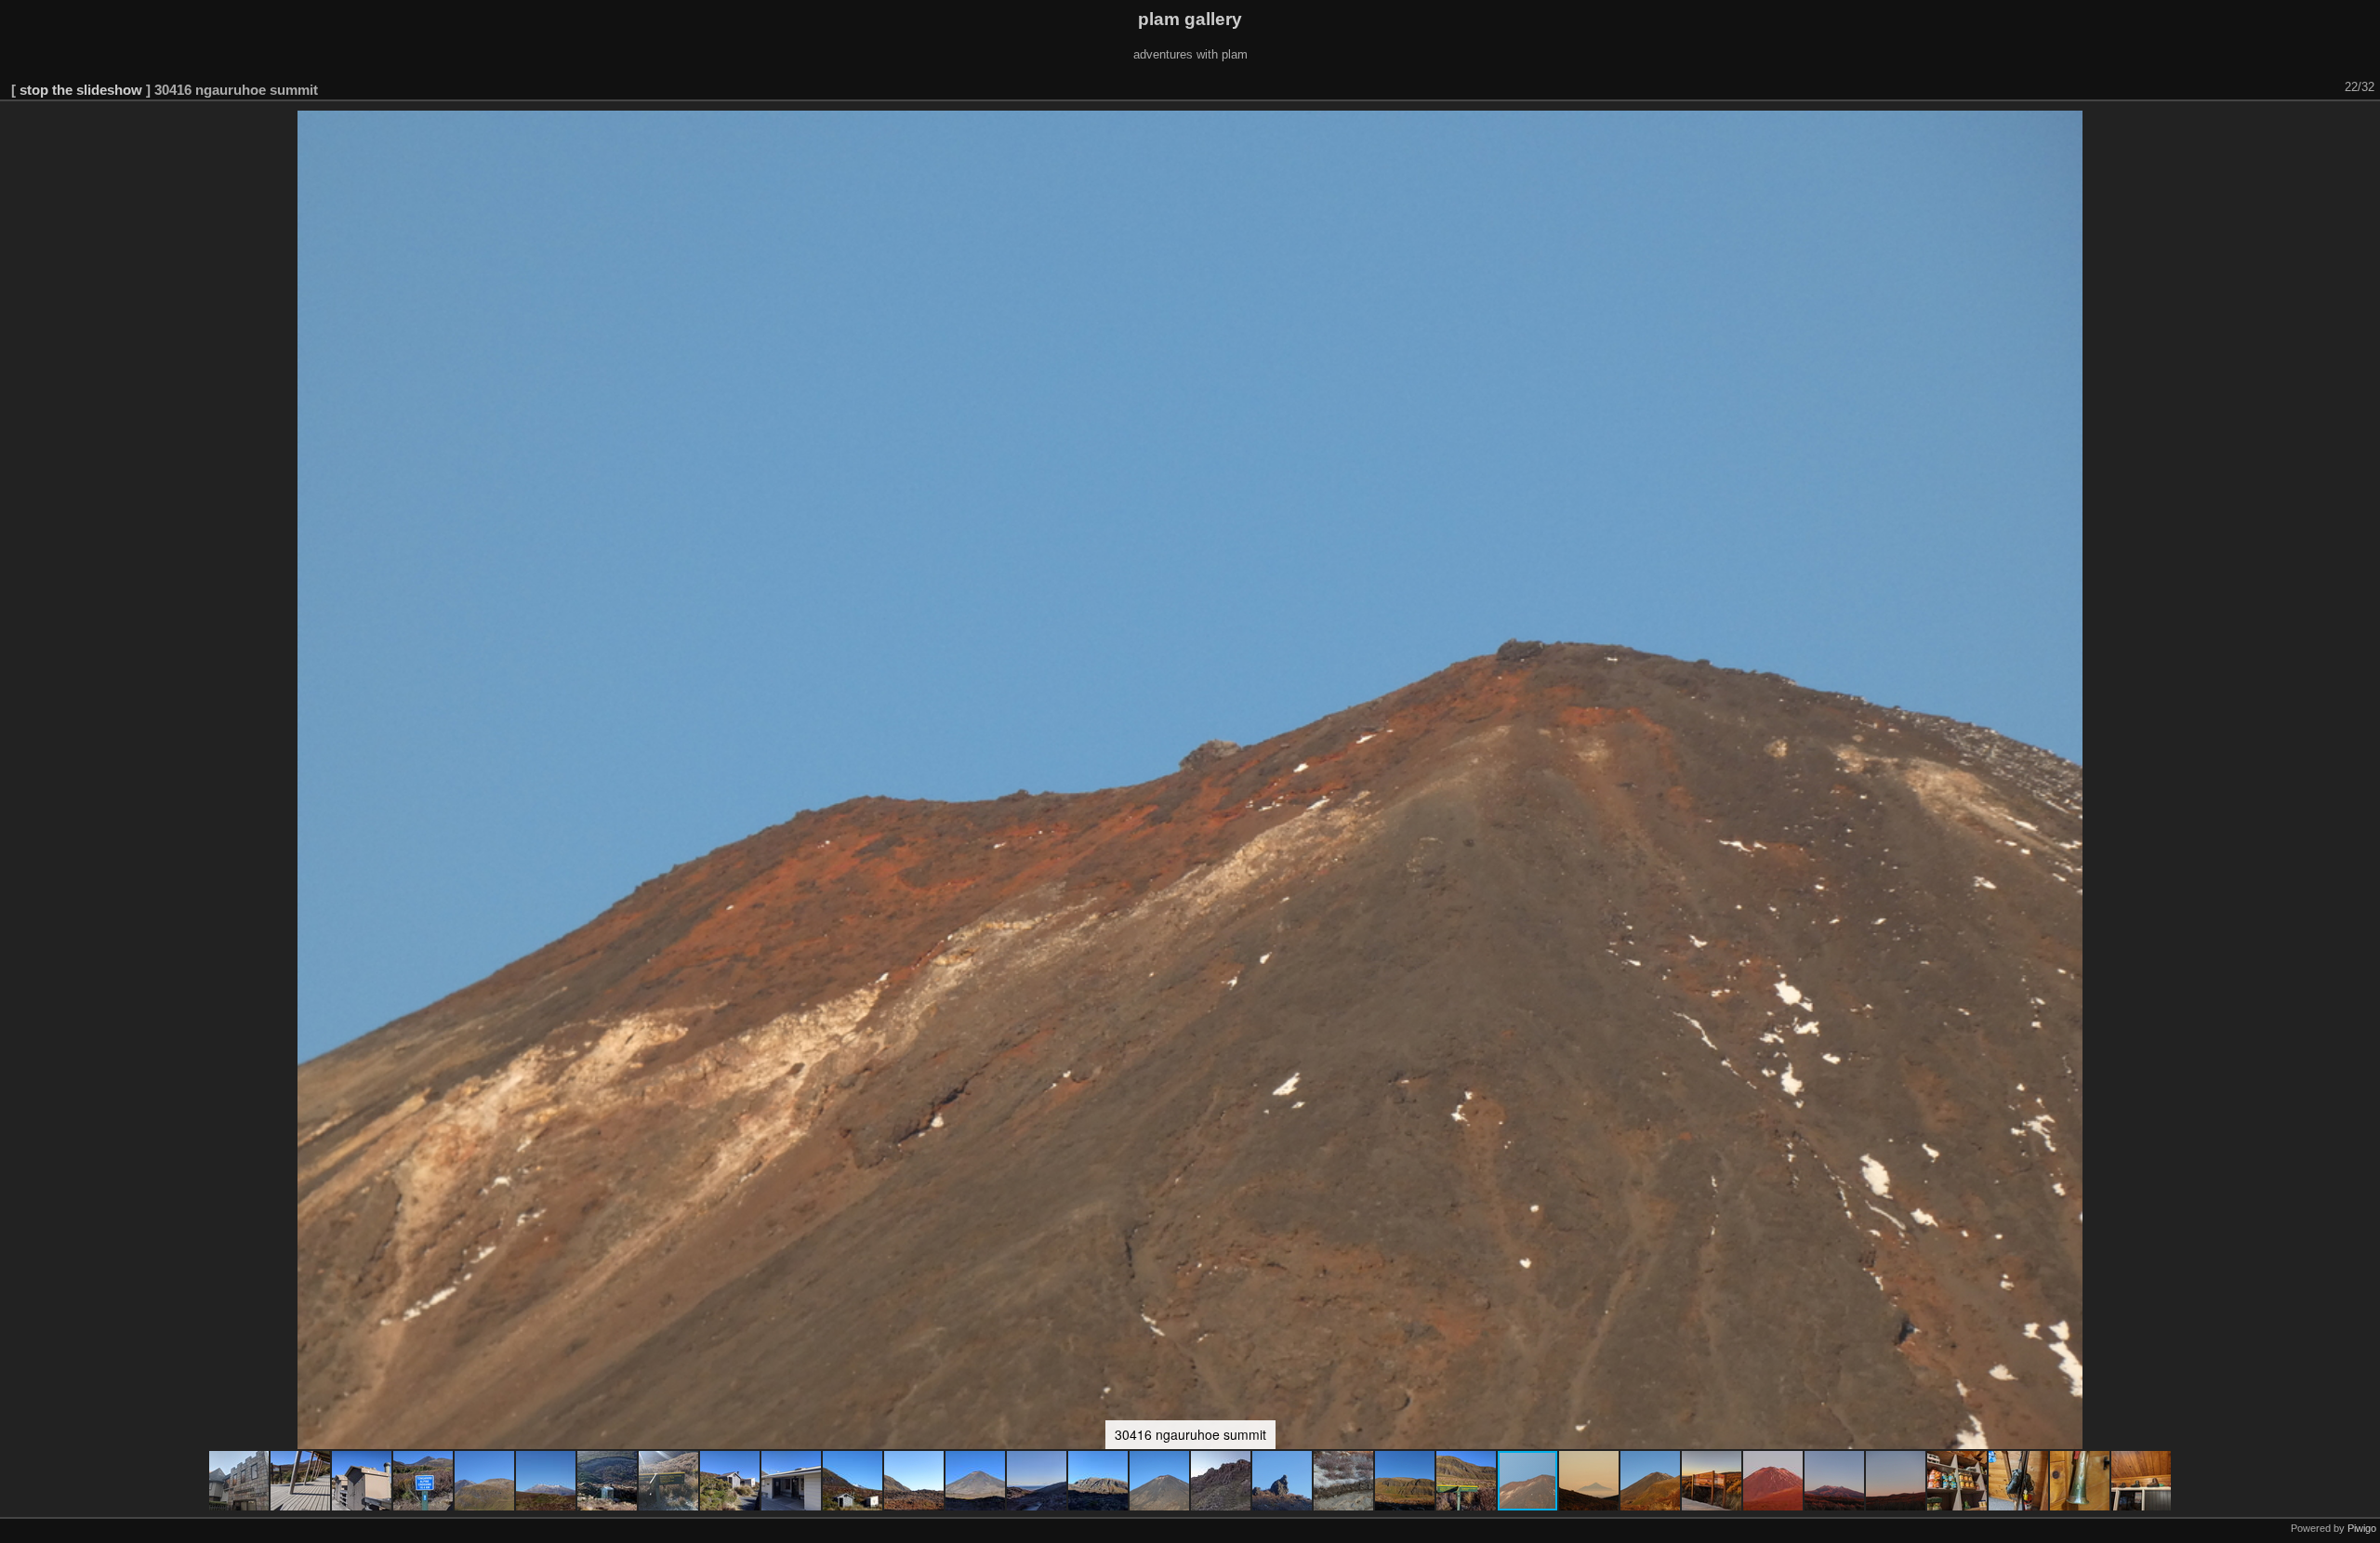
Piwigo (2362, 1528)
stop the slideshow (81, 90)
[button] (240, 1481)
